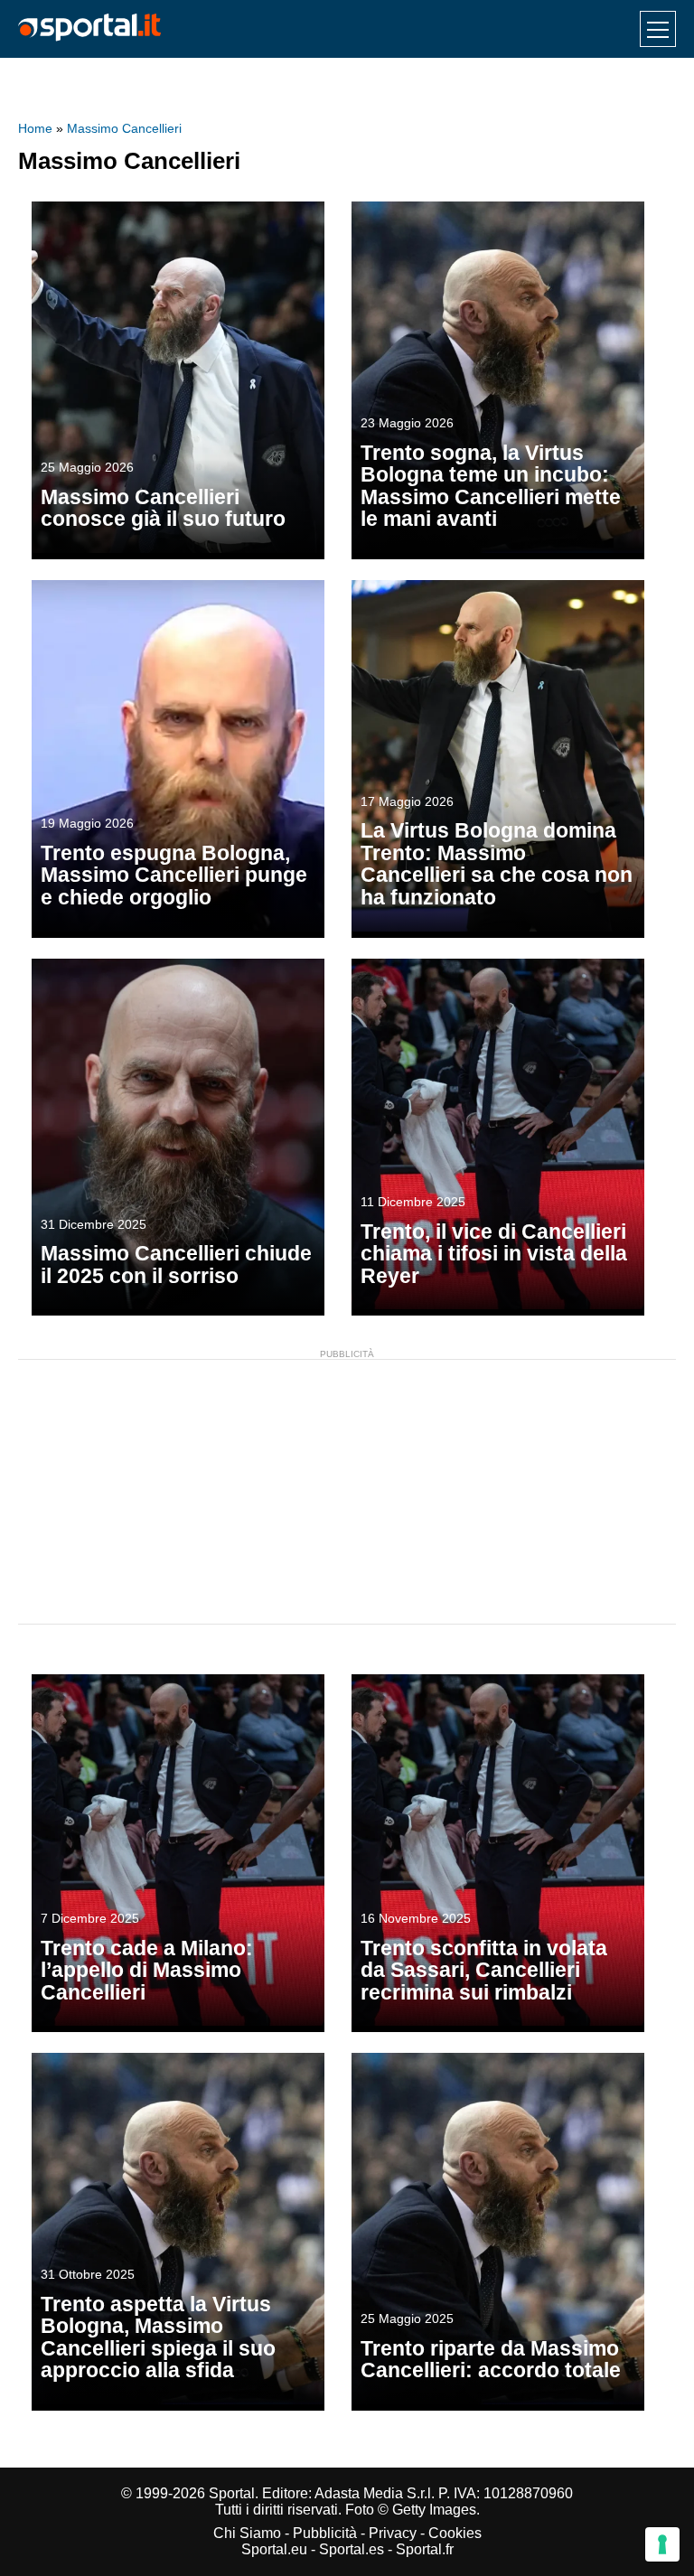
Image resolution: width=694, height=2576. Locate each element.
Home (35, 128)
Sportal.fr (425, 2549)
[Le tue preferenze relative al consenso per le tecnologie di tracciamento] (662, 2544)
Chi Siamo (247, 2533)
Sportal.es (352, 2549)
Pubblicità (325, 2533)
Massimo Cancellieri (124, 128)
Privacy (393, 2533)
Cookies (455, 2533)
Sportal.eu (274, 2549)
